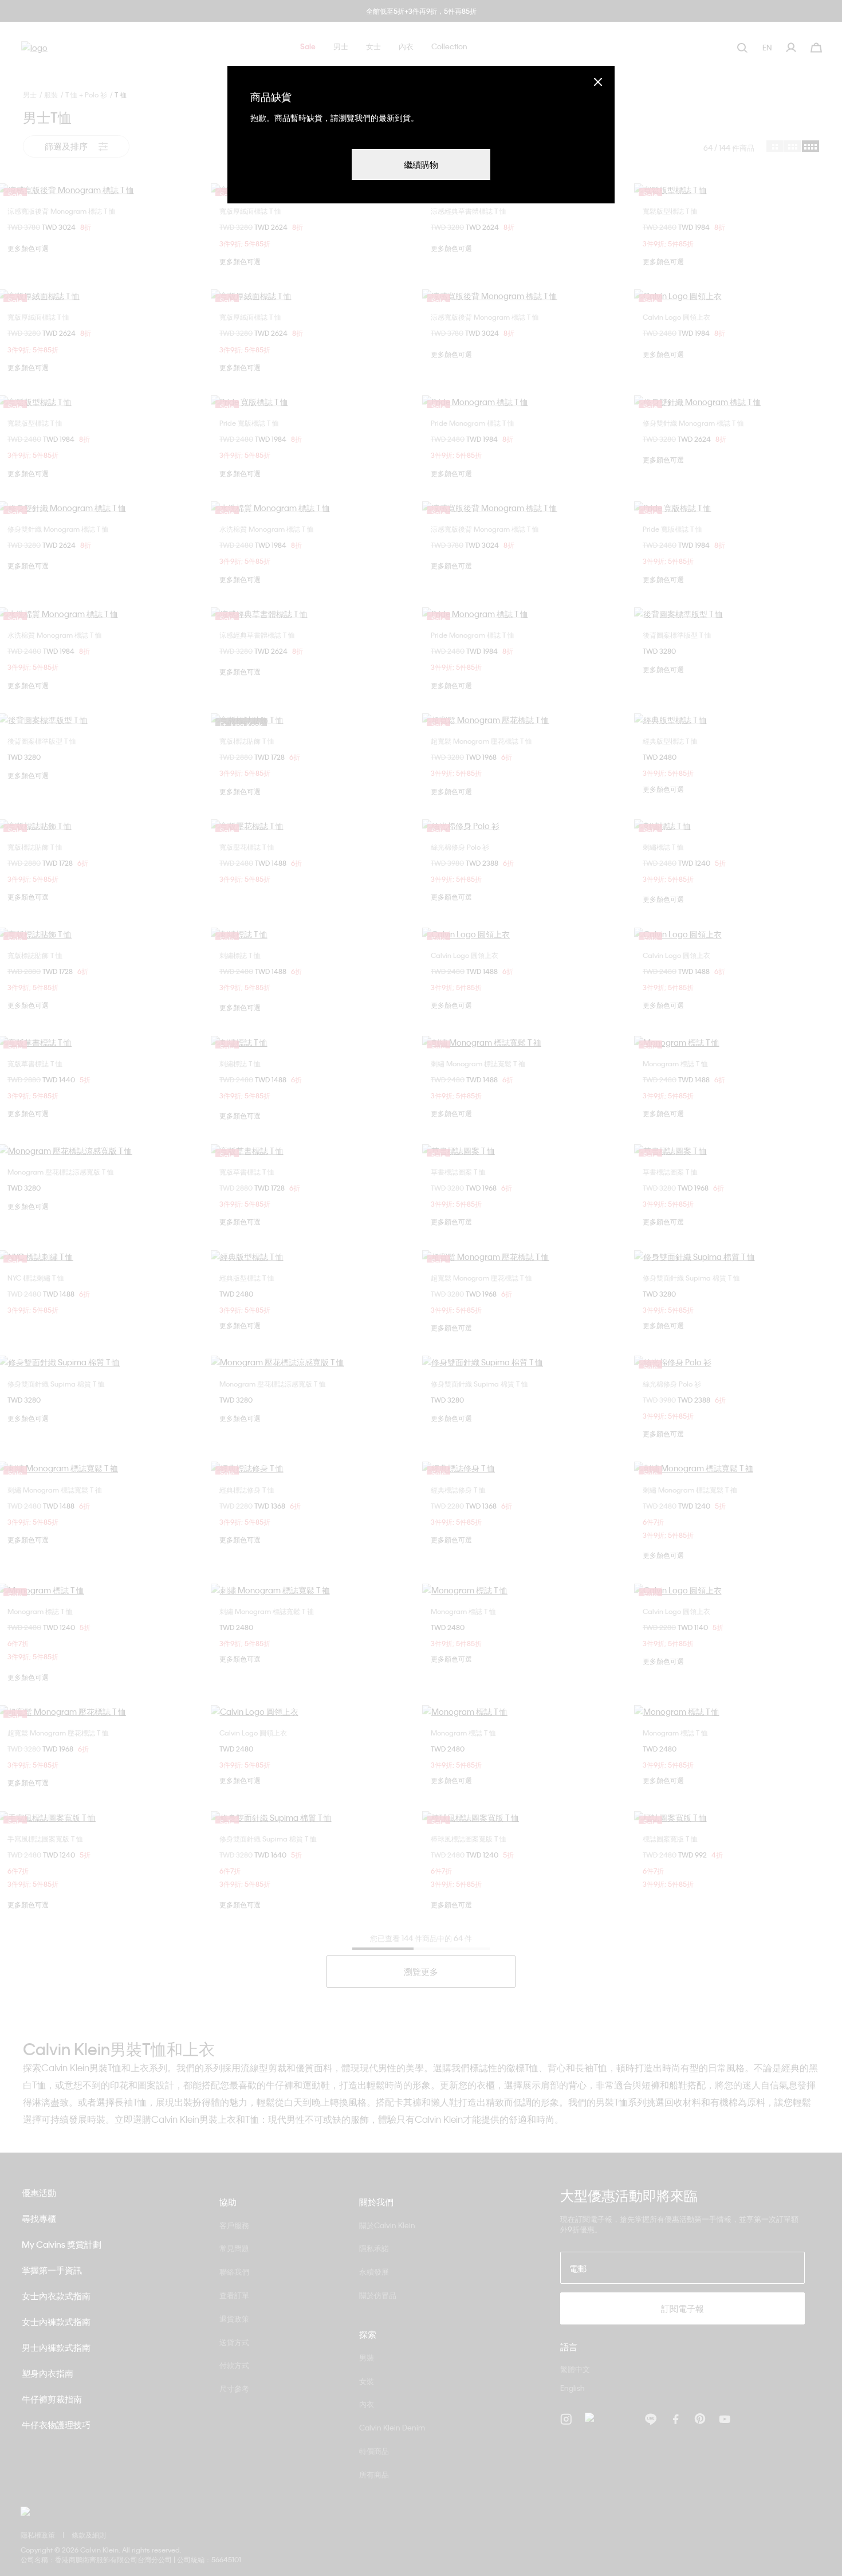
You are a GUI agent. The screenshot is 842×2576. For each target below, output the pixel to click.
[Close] (598, 82)
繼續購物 (421, 164)
